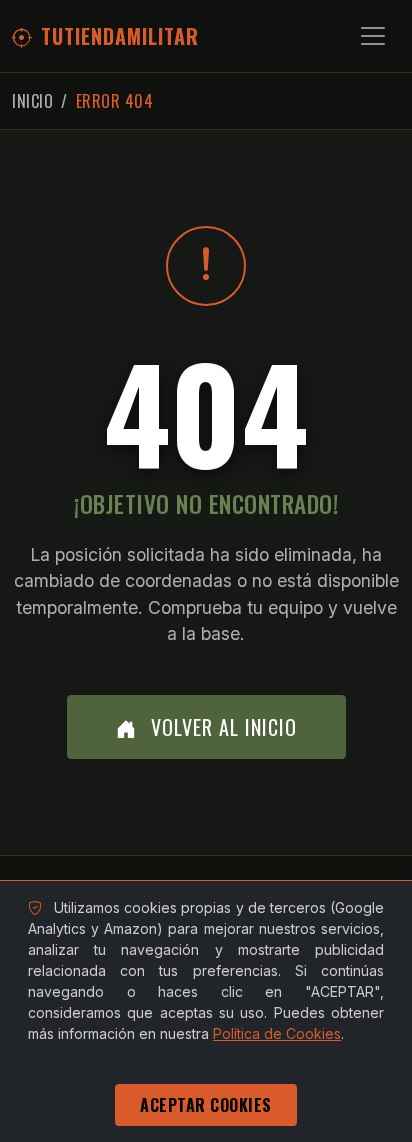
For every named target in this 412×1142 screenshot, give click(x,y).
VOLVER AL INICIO (221, 727)
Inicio (32, 101)
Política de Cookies (277, 1033)
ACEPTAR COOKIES (206, 1105)
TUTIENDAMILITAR (120, 36)
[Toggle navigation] (373, 36)
